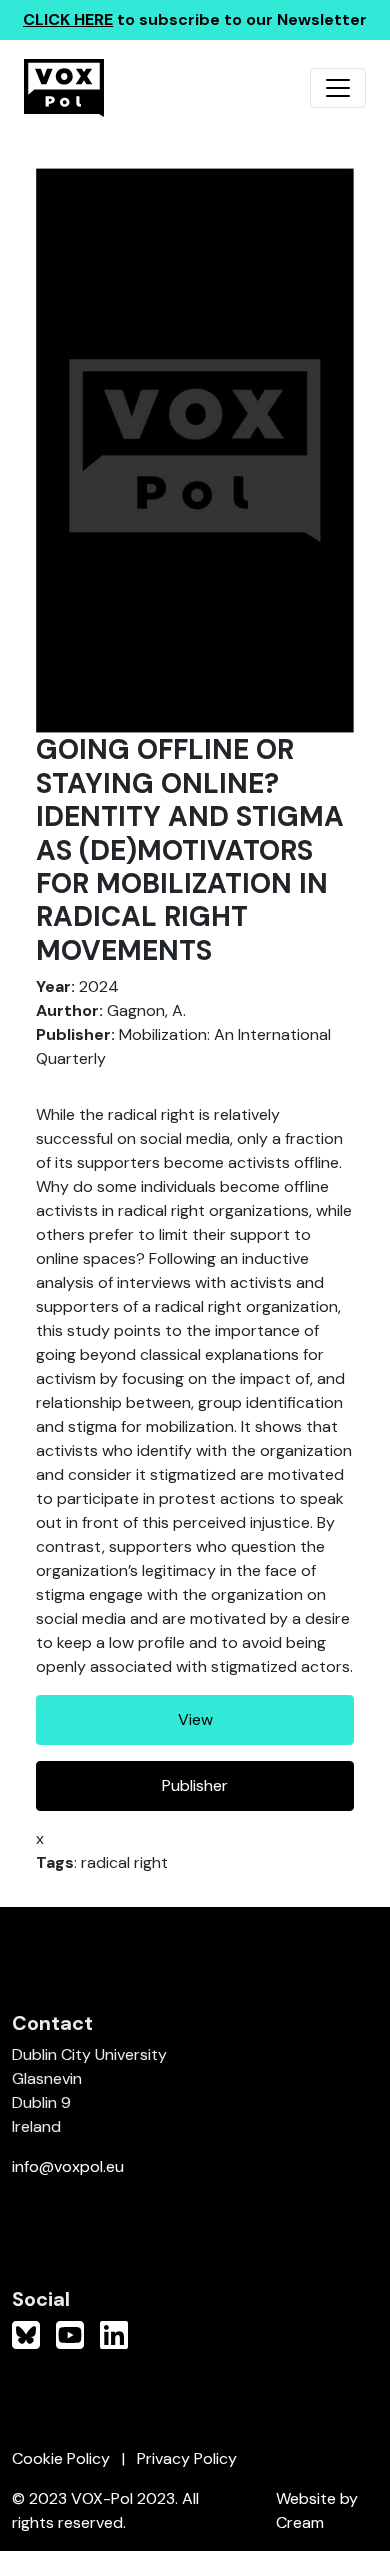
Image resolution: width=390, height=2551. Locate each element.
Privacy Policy (187, 2458)
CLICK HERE (68, 19)
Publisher (195, 1785)
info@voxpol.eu (68, 2166)
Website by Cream (317, 2510)
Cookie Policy (61, 2458)
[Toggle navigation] (338, 88)
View (195, 1719)
